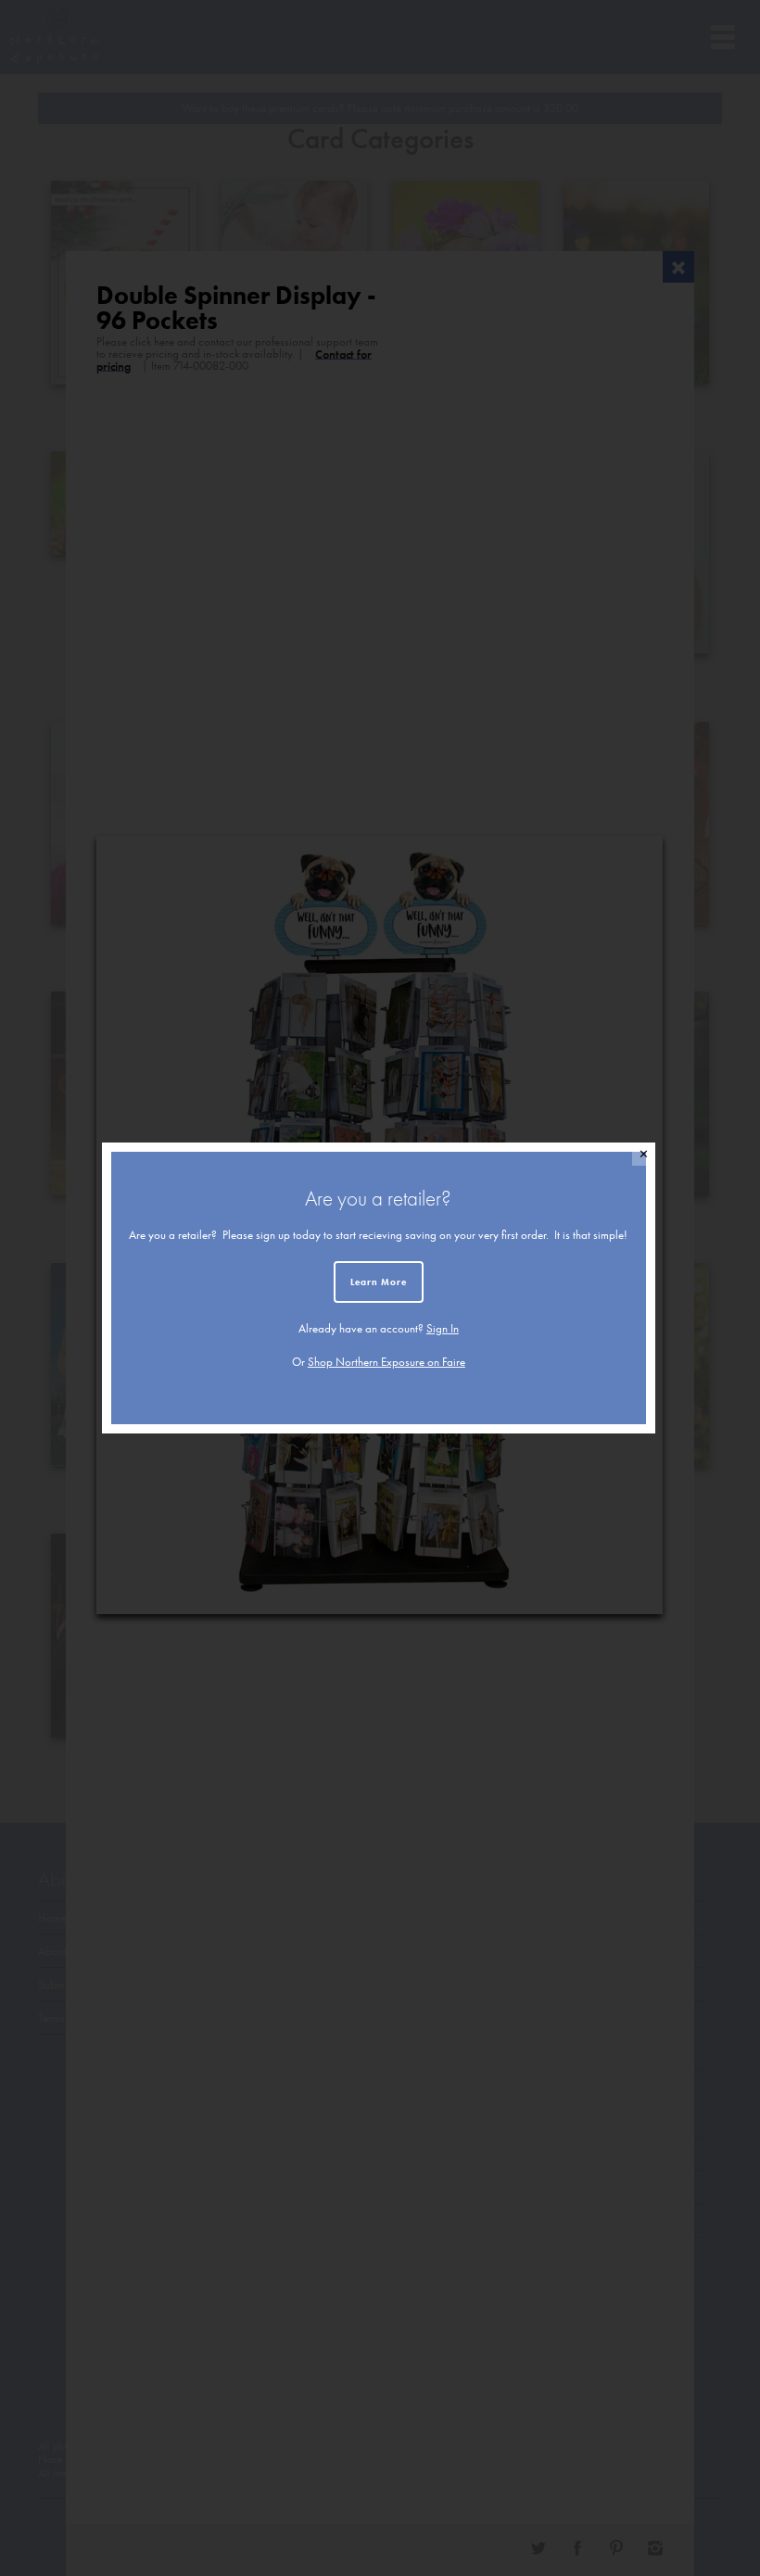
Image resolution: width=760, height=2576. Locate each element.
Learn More (379, 1282)
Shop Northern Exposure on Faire (386, 1362)
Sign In (443, 1328)
